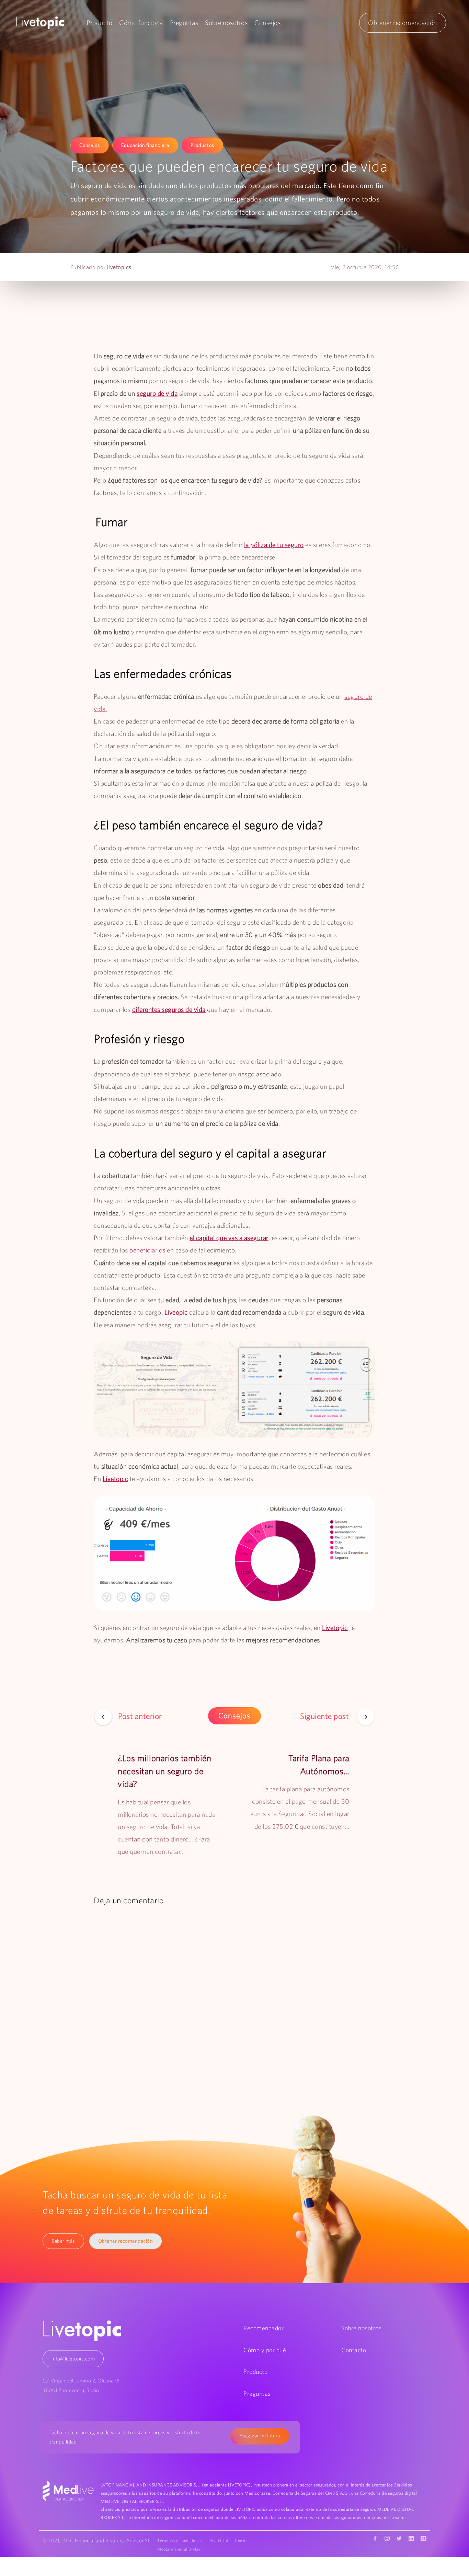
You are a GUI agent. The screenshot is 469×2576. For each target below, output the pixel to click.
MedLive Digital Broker (179, 2549)
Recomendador (264, 2328)
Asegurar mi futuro (260, 2436)
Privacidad (218, 2540)
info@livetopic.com (73, 2359)
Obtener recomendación (403, 23)
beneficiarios (147, 1250)
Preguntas (184, 23)
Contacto (354, 2350)
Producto (99, 23)
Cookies (242, 2540)
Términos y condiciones (179, 2540)
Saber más (63, 2241)
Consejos (267, 23)
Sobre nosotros (226, 23)
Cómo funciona (141, 23)
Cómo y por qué (265, 2350)
